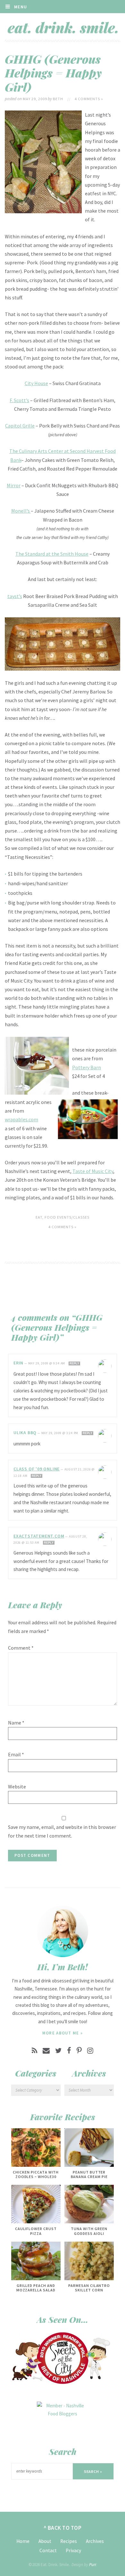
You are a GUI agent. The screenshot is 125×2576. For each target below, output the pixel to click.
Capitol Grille (20, 426)
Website (17, 1786)
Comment (21, 1648)
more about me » (63, 2033)
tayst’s (15, 596)
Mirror (14, 485)
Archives (95, 2541)
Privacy (73, 2550)
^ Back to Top (63, 2528)
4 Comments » (89, 99)
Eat (39, 1217)
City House (36, 383)
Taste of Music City (93, 1171)
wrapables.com (21, 1119)
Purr (92, 2565)
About (45, 2541)
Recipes (69, 2541)
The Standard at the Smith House (52, 554)
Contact (48, 2550)
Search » (93, 2471)
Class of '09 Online (37, 1469)
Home (23, 2541)
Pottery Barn (87, 1067)
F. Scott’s (19, 400)
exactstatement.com (39, 1536)
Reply (74, 1363)
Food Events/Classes (67, 1217)
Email (16, 1754)
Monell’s (21, 511)
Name (16, 1723)
